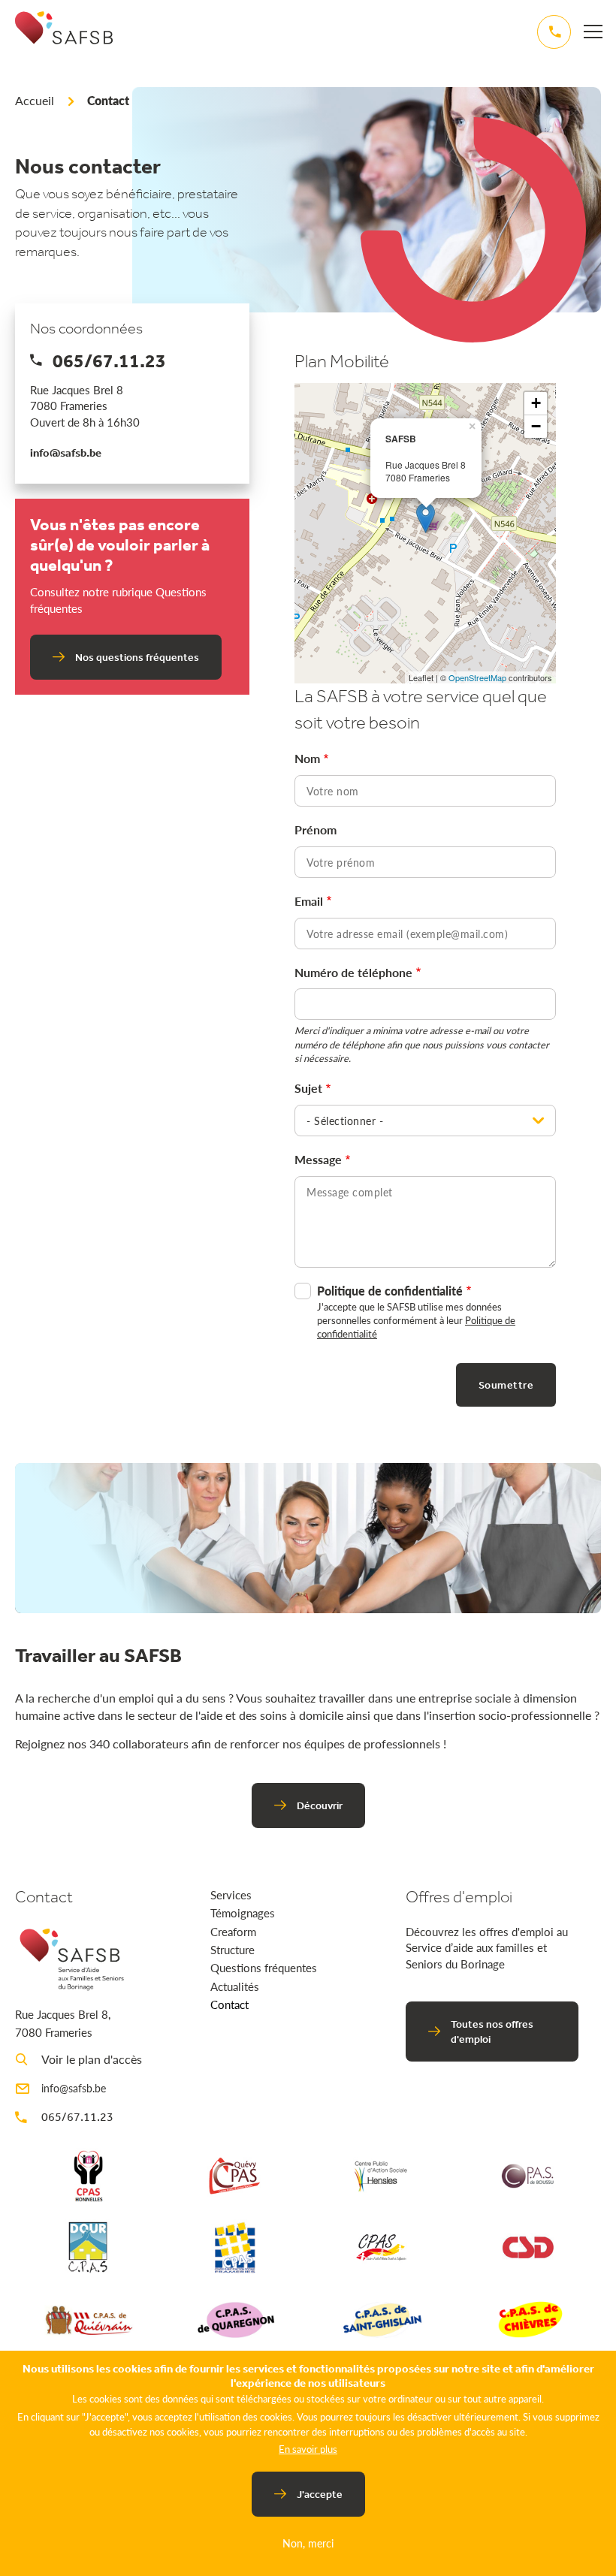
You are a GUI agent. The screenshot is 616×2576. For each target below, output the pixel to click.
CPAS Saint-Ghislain (382, 2319)
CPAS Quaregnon (235, 2319)
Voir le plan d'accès (92, 2059)
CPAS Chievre (528, 2319)
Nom (307, 759)
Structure (233, 1949)
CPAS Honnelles (89, 2176)
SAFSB (64, 41)
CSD (528, 2247)
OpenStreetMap (477, 677)
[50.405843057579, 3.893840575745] (426, 518)
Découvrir (320, 1805)
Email (309, 901)
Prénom (316, 830)
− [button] (536, 426)
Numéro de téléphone (353, 973)
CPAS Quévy (235, 2176)
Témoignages (243, 1912)
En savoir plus (308, 2449)
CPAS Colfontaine (382, 2247)
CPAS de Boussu (528, 2176)
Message (318, 1160)
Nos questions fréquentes (137, 657)
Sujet (308, 1088)
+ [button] (536, 403)
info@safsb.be (66, 452)
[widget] (593, 31)
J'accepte (320, 2494)
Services (231, 1894)
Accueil (35, 100)
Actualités (235, 1986)
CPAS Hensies (382, 2176)
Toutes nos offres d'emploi (492, 2032)
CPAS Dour (89, 2247)
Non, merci (308, 2543)
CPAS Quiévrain (89, 2319)
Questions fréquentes (264, 1967)
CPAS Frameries (235, 2247)
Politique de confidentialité (390, 1291)
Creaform (233, 1931)
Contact (229, 2004)
